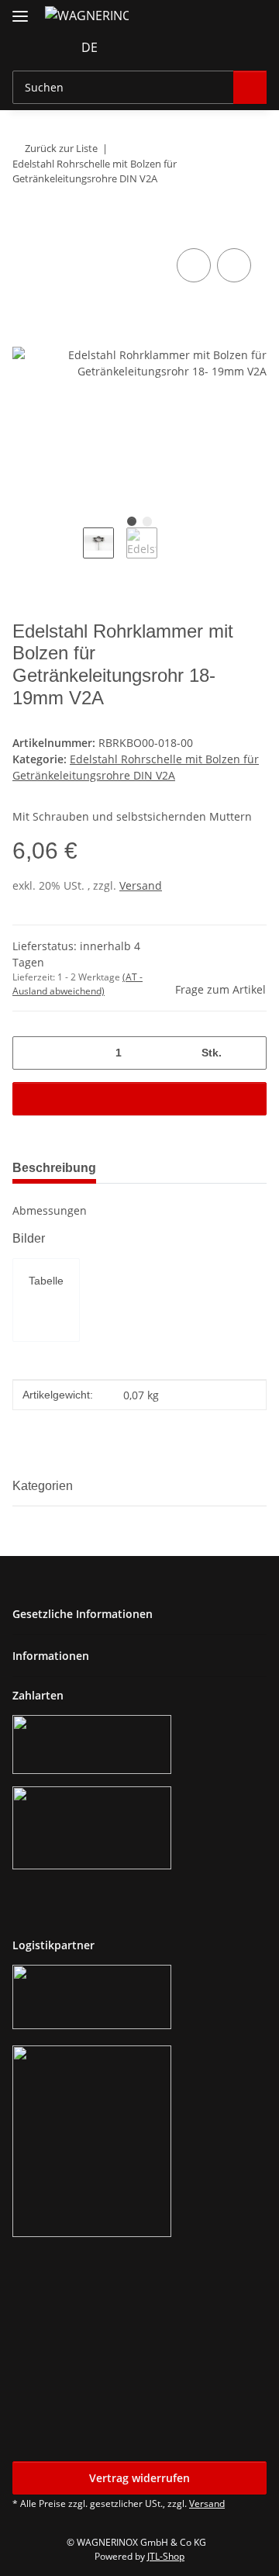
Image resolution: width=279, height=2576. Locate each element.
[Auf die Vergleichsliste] (194, 265)
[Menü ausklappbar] (20, 10)
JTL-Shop (166, 2556)
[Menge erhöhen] (249, 1053)
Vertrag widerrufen (139, 2478)
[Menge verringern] (30, 1053)
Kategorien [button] (43, 1486)
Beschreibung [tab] (54, 1168)
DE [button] (90, 47)
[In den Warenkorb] (25, 227)
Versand (141, 885)
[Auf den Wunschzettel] (234, 265)
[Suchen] (250, 87)
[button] (133, 47)
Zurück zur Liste (61, 148)
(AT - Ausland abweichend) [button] (77, 984)
